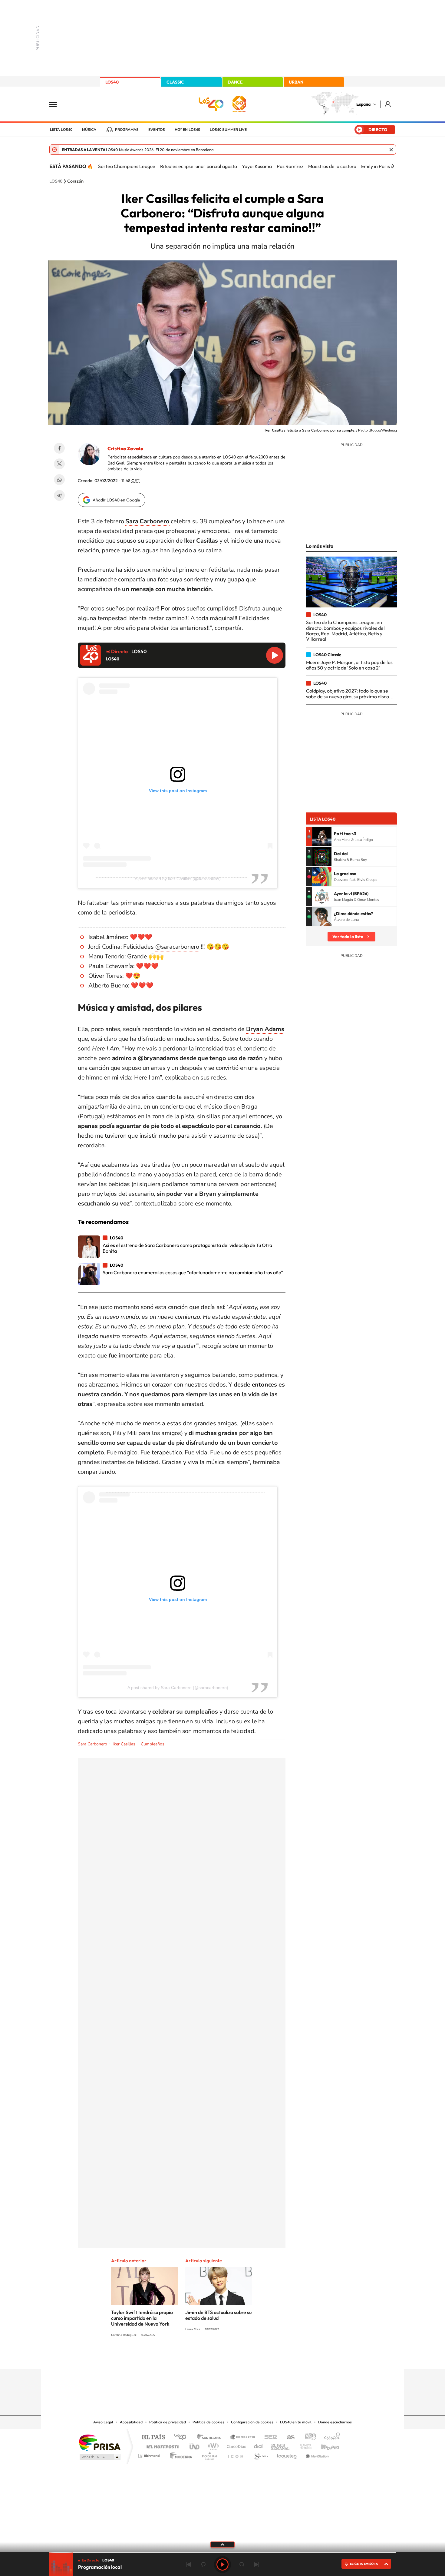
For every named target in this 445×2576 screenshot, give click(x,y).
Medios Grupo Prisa (99, 2457)
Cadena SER (269, 2437)
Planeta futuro (303, 2445)
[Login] (388, 104)
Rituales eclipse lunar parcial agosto (199, 166)
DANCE (235, 82)
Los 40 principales (182, 2437)
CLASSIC (175, 82)
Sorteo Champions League (127, 166)
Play (222, 2564)
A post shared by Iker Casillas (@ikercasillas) (178, 879)
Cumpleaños (153, 1744)
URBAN (296, 82)
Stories (259, 2357)
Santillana (211, 2437)
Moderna (179, 2454)
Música (89, 130)
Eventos (157, 130)
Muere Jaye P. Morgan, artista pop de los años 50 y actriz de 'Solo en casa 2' (349, 665)
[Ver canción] (322, 837)
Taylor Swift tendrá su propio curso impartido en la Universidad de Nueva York (142, 2318)
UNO (195, 2445)
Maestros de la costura (332, 166)
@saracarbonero (177, 947)
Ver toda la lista (348, 937)
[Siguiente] (393, 166)
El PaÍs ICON (235, 2454)
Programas (127, 130)
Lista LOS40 (61, 130)
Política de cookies (208, 2422)
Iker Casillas (124, 1744)
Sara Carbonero (92, 1744)
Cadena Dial (259, 2445)
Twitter (59, 464)
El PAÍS (153, 2437)
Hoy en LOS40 (187, 130)
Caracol (330, 2437)
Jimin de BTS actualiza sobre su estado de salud (218, 2315)
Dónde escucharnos (335, 2422)
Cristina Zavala (125, 448)
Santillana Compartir (243, 2437)
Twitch (247, 2357)
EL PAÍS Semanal (281, 2445)
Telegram (59, 495)
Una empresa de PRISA (100, 2442)
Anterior (189, 2564)
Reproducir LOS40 (275, 655)
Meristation (316, 2454)
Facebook (59, 448)
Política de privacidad (168, 2422)
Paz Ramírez (290, 166)
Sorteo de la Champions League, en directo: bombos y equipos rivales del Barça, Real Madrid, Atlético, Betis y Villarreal (345, 631)
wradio (212, 2445)
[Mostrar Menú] (57, 104)
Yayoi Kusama (257, 166)
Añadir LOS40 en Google (116, 500)
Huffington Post (161, 2445)
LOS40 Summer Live (228, 130)
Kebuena (325, 2445)
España (363, 104)
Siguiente (256, 2564)
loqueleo (287, 2454)
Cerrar (391, 150)
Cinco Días (236, 2445)
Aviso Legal (103, 2422)
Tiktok (198, 2357)
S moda (260, 2454)
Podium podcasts (209, 2454)
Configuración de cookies (252, 2422)
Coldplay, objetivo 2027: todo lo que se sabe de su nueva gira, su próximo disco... (350, 693)
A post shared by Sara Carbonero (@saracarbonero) (178, 1688)
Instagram (186, 2357)
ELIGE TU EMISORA (364, 2564)
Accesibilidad (131, 2422)
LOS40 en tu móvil (296, 2422)
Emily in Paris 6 (377, 166)
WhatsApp (59, 480)
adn (308, 2437)
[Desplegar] (222, 2544)
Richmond (150, 2454)
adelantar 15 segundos (242, 2564)
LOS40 (112, 82)
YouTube (210, 2357)
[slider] (222, 2552)
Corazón (75, 181)
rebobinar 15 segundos (203, 2564)
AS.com (288, 2437)
